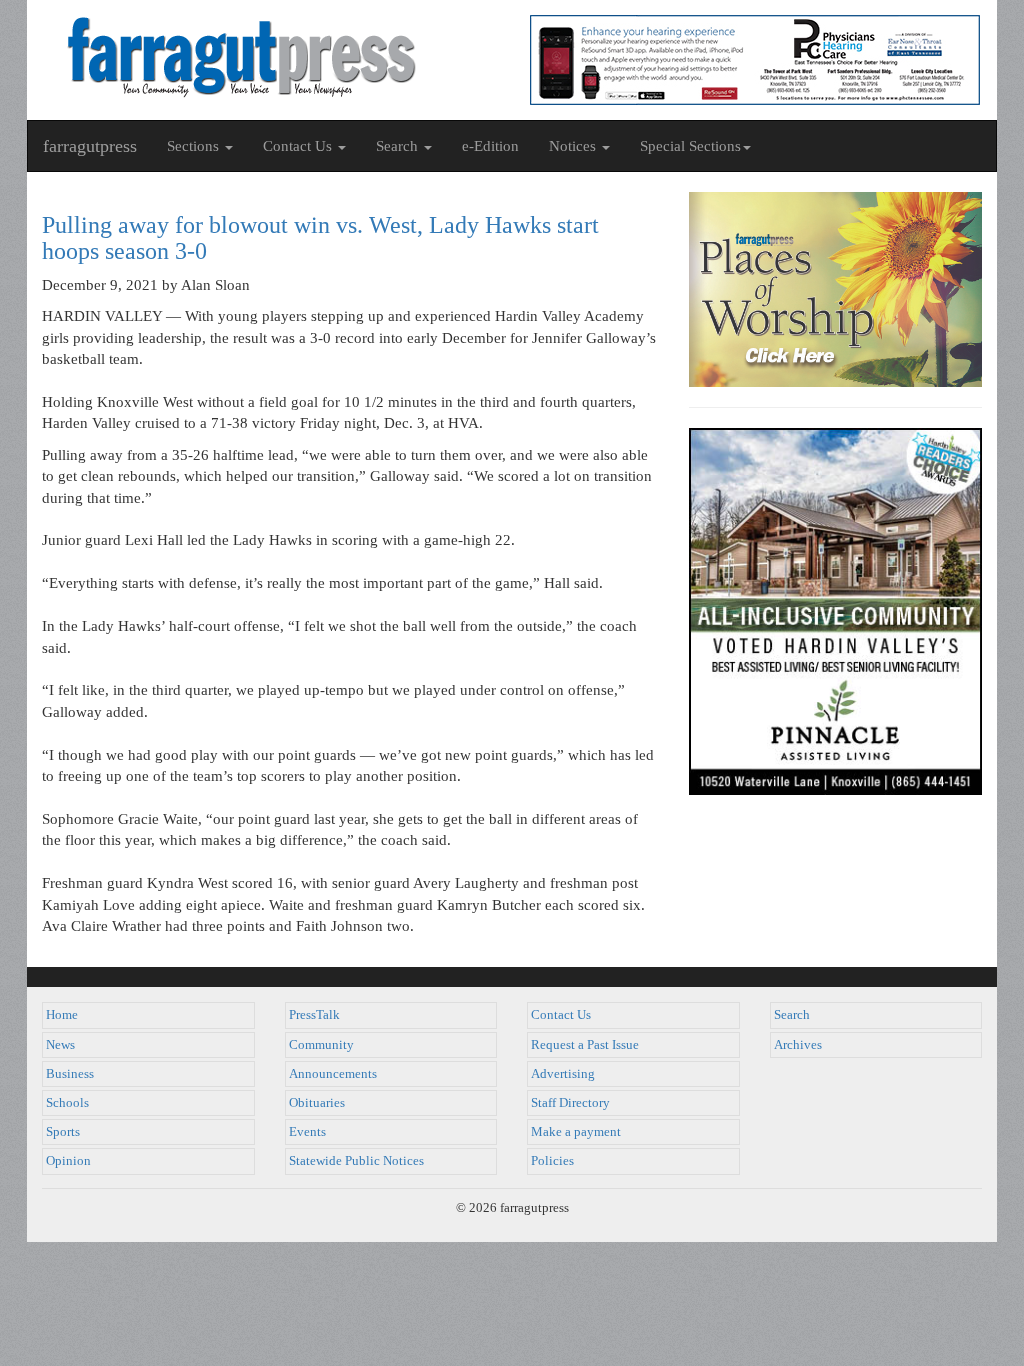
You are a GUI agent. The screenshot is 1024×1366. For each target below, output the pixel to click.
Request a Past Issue (585, 1045)
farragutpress (90, 146)
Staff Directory (570, 1103)
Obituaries (317, 1103)
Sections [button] (195, 146)
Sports (63, 1132)
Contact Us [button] (299, 146)
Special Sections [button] (690, 146)
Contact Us (561, 1015)
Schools (67, 1103)
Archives (798, 1045)
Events (307, 1132)
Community (321, 1045)
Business (70, 1074)
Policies (552, 1161)
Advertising (563, 1074)
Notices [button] (574, 146)
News (60, 1045)
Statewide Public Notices (356, 1161)
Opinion (68, 1161)
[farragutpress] (269, 57)
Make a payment (576, 1132)
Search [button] (399, 146)
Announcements (333, 1074)
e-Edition (490, 146)
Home (62, 1015)
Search (792, 1015)
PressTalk (314, 1015)
